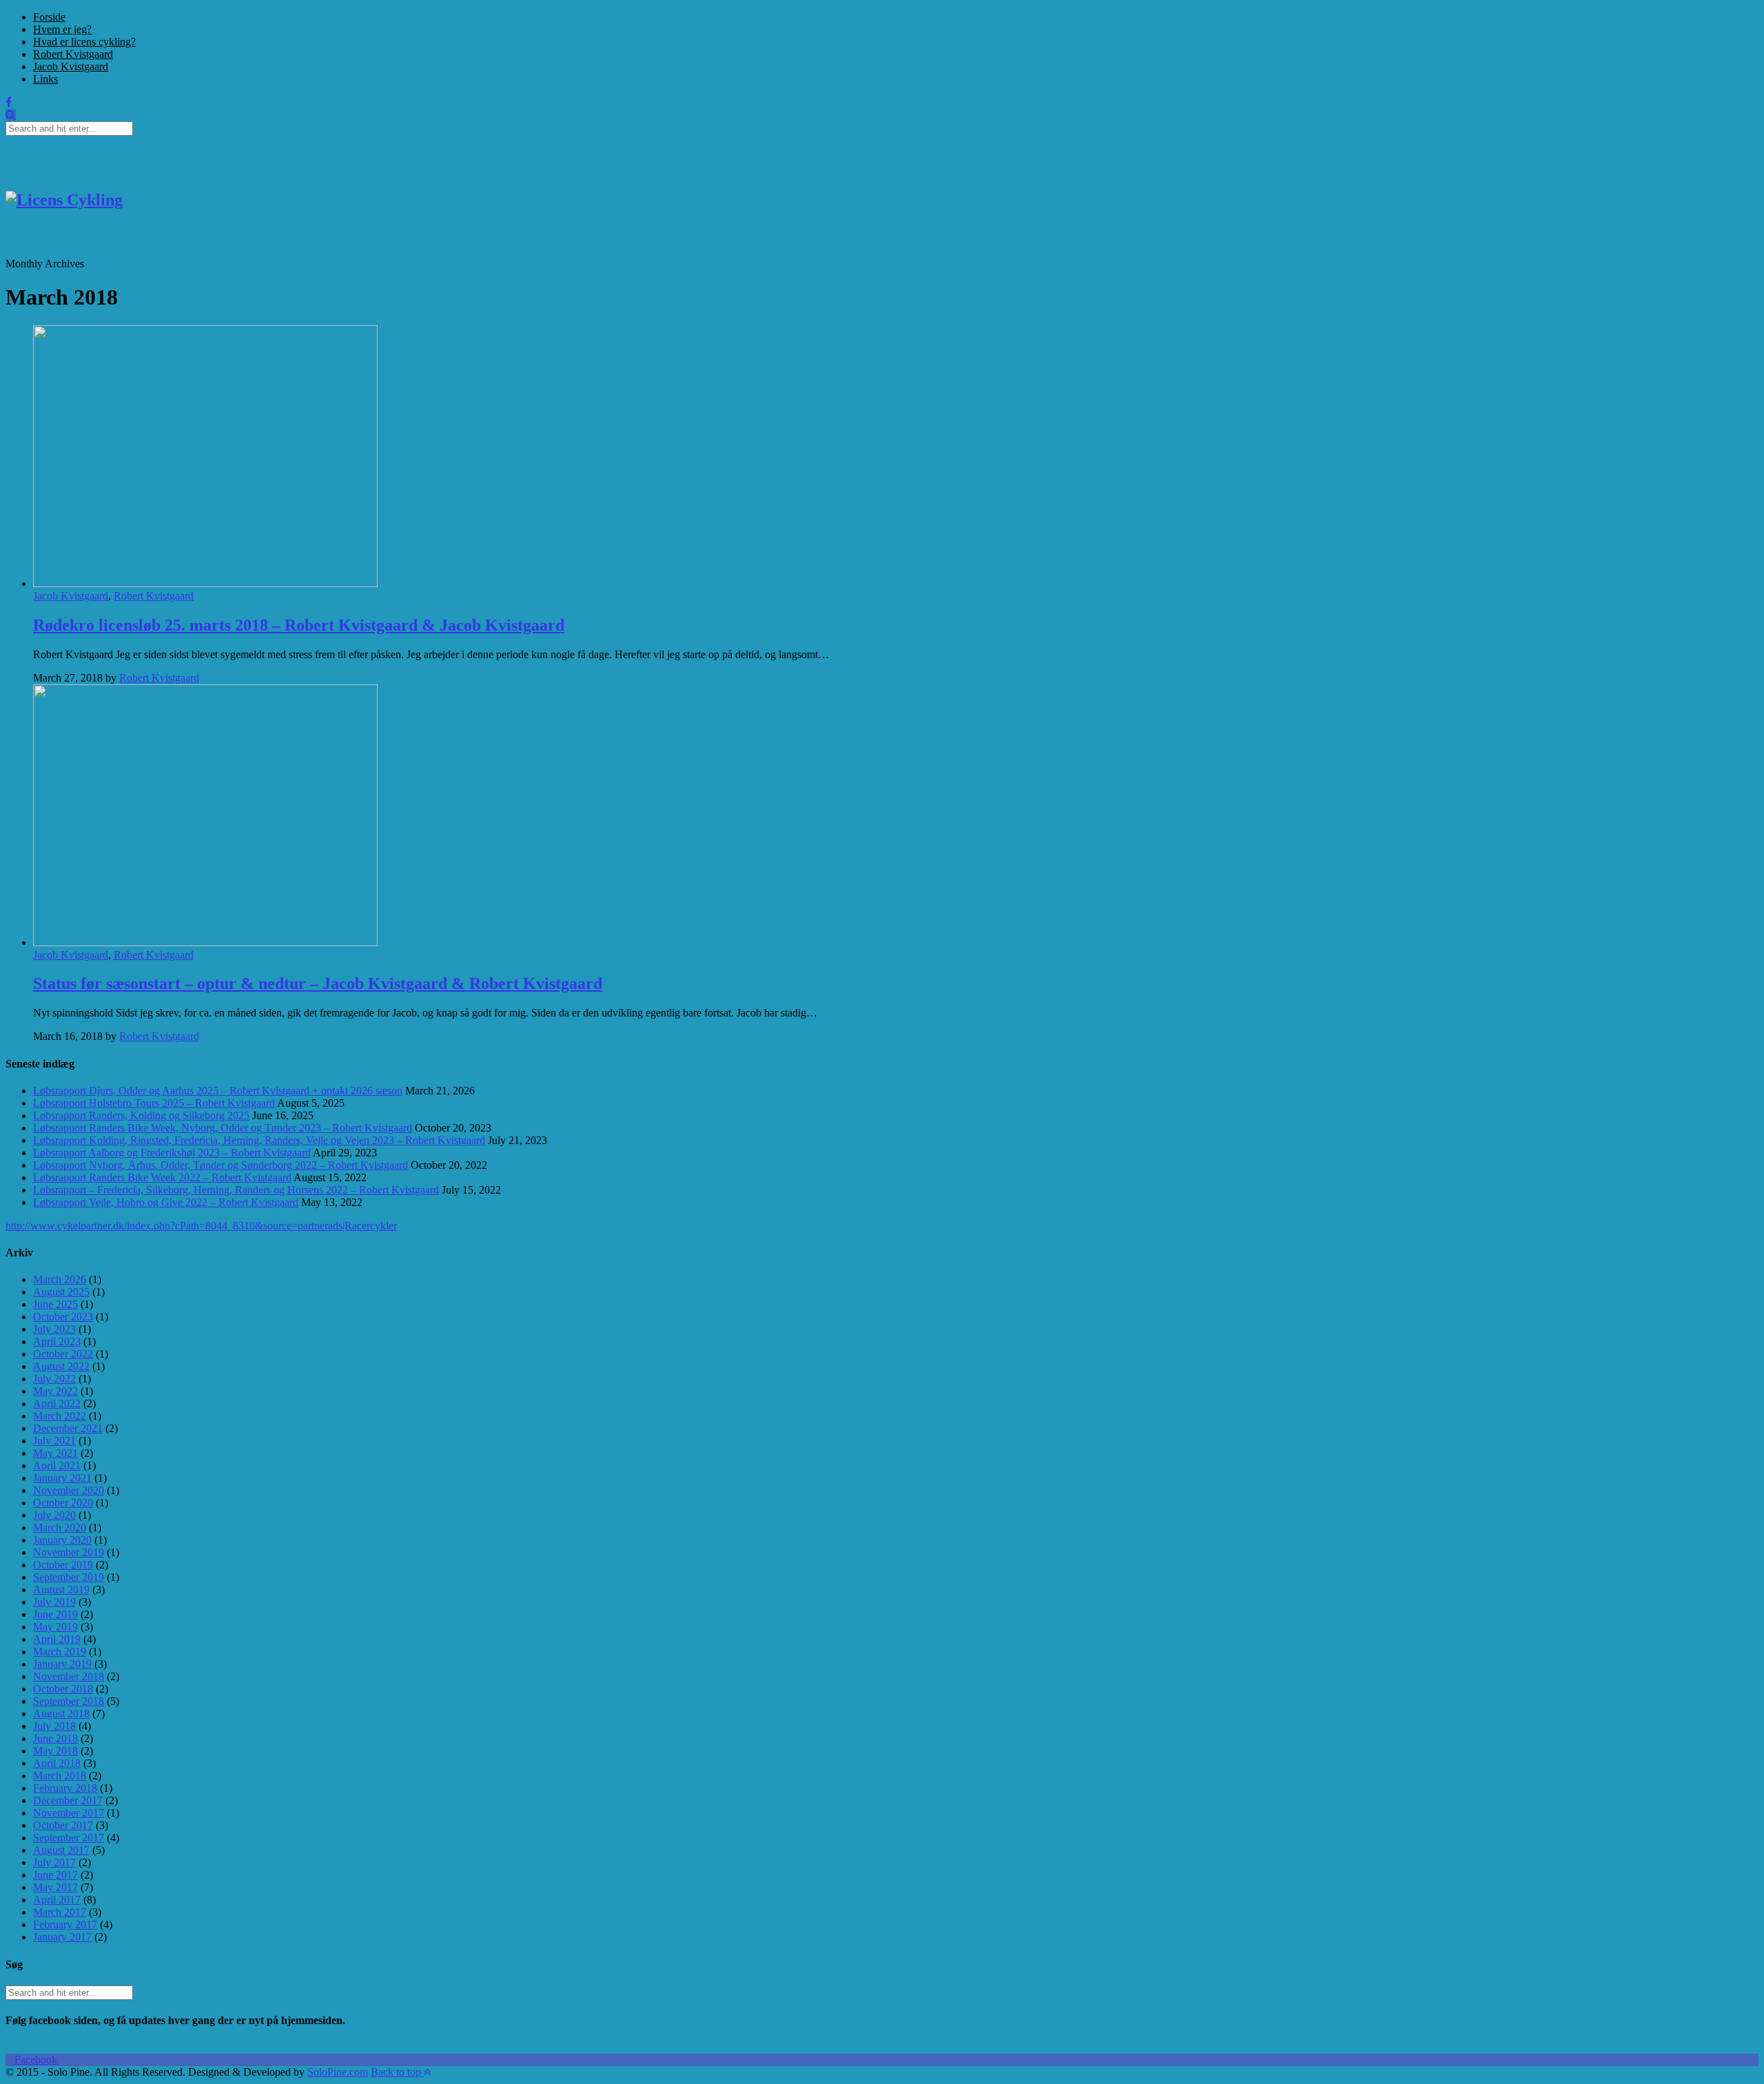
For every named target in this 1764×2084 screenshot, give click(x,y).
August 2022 (61, 1366)
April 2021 (57, 1465)
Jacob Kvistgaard (71, 67)
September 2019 (69, 1577)
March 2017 (60, 1912)
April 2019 (57, 1639)
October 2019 (63, 1565)
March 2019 (60, 1652)
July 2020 (54, 1515)
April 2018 (57, 1763)
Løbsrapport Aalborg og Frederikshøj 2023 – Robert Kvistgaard (172, 1153)
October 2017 (63, 1825)
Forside (49, 17)
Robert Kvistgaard (73, 54)
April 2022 (57, 1403)
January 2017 (62, 1937)
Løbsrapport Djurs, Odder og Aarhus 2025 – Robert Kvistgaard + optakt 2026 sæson (218, 1091)
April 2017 (57, 1900)
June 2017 (55, 1875)
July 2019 (54, 1602)
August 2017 (61, 1850)
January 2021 (62, 1478)
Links (45, 79)
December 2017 (68, 1800)
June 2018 (55, 1738)
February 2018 (65, 1788)
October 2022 (63, 1354)
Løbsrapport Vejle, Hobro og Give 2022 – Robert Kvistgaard (166, 1202)
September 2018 (69, 1701)
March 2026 (60, 1279)
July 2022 (54, 1379)
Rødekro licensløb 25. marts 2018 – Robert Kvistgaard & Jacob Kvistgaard (299, 625)
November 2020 (69, 1490)
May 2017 (55, 1887)
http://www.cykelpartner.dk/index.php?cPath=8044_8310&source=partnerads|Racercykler (201, 1226)
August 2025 (61, 1292)
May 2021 (55, 1453)
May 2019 (55, 1627)
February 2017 (65, 1924)
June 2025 (55, 1304)
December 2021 (68, 1428)
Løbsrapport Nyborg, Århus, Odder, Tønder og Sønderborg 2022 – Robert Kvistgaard (220, 1165)
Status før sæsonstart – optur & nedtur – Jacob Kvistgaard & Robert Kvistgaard (318, 983)
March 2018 (60, 1776)
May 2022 (55, 1391)
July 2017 (54, 1862)
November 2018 (69, 1676)
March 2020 (60, 1528)
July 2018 (54, 1726)
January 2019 (62, 1664)
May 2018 (55, 1751)
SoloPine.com (338, 2072)
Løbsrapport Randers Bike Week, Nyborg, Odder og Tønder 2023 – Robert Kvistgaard (223, 1128)
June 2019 (55, 1614)
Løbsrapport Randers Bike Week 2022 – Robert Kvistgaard (162, 1177)
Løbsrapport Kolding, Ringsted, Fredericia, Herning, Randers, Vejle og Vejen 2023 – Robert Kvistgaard (259, 1140)
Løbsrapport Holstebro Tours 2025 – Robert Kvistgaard (154, 1103)
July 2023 (54, 1329)
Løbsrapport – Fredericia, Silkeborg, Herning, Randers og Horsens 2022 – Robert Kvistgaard (236, 1190)
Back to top (397, 2072)
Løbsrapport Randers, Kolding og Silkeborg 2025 (141, 1115)
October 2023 (63, 1317)
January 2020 (62, 1540)
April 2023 (57, 1341)
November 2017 (69, 1813)
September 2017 (69, 1838)
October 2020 (63, 1503)
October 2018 (63, 1689)
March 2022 (60, 1416)
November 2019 (69, 1552)
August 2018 (61, 1714)
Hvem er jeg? (62, 29)
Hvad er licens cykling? (84, 42)
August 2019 (61, 1590)
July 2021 (54, 1441)
